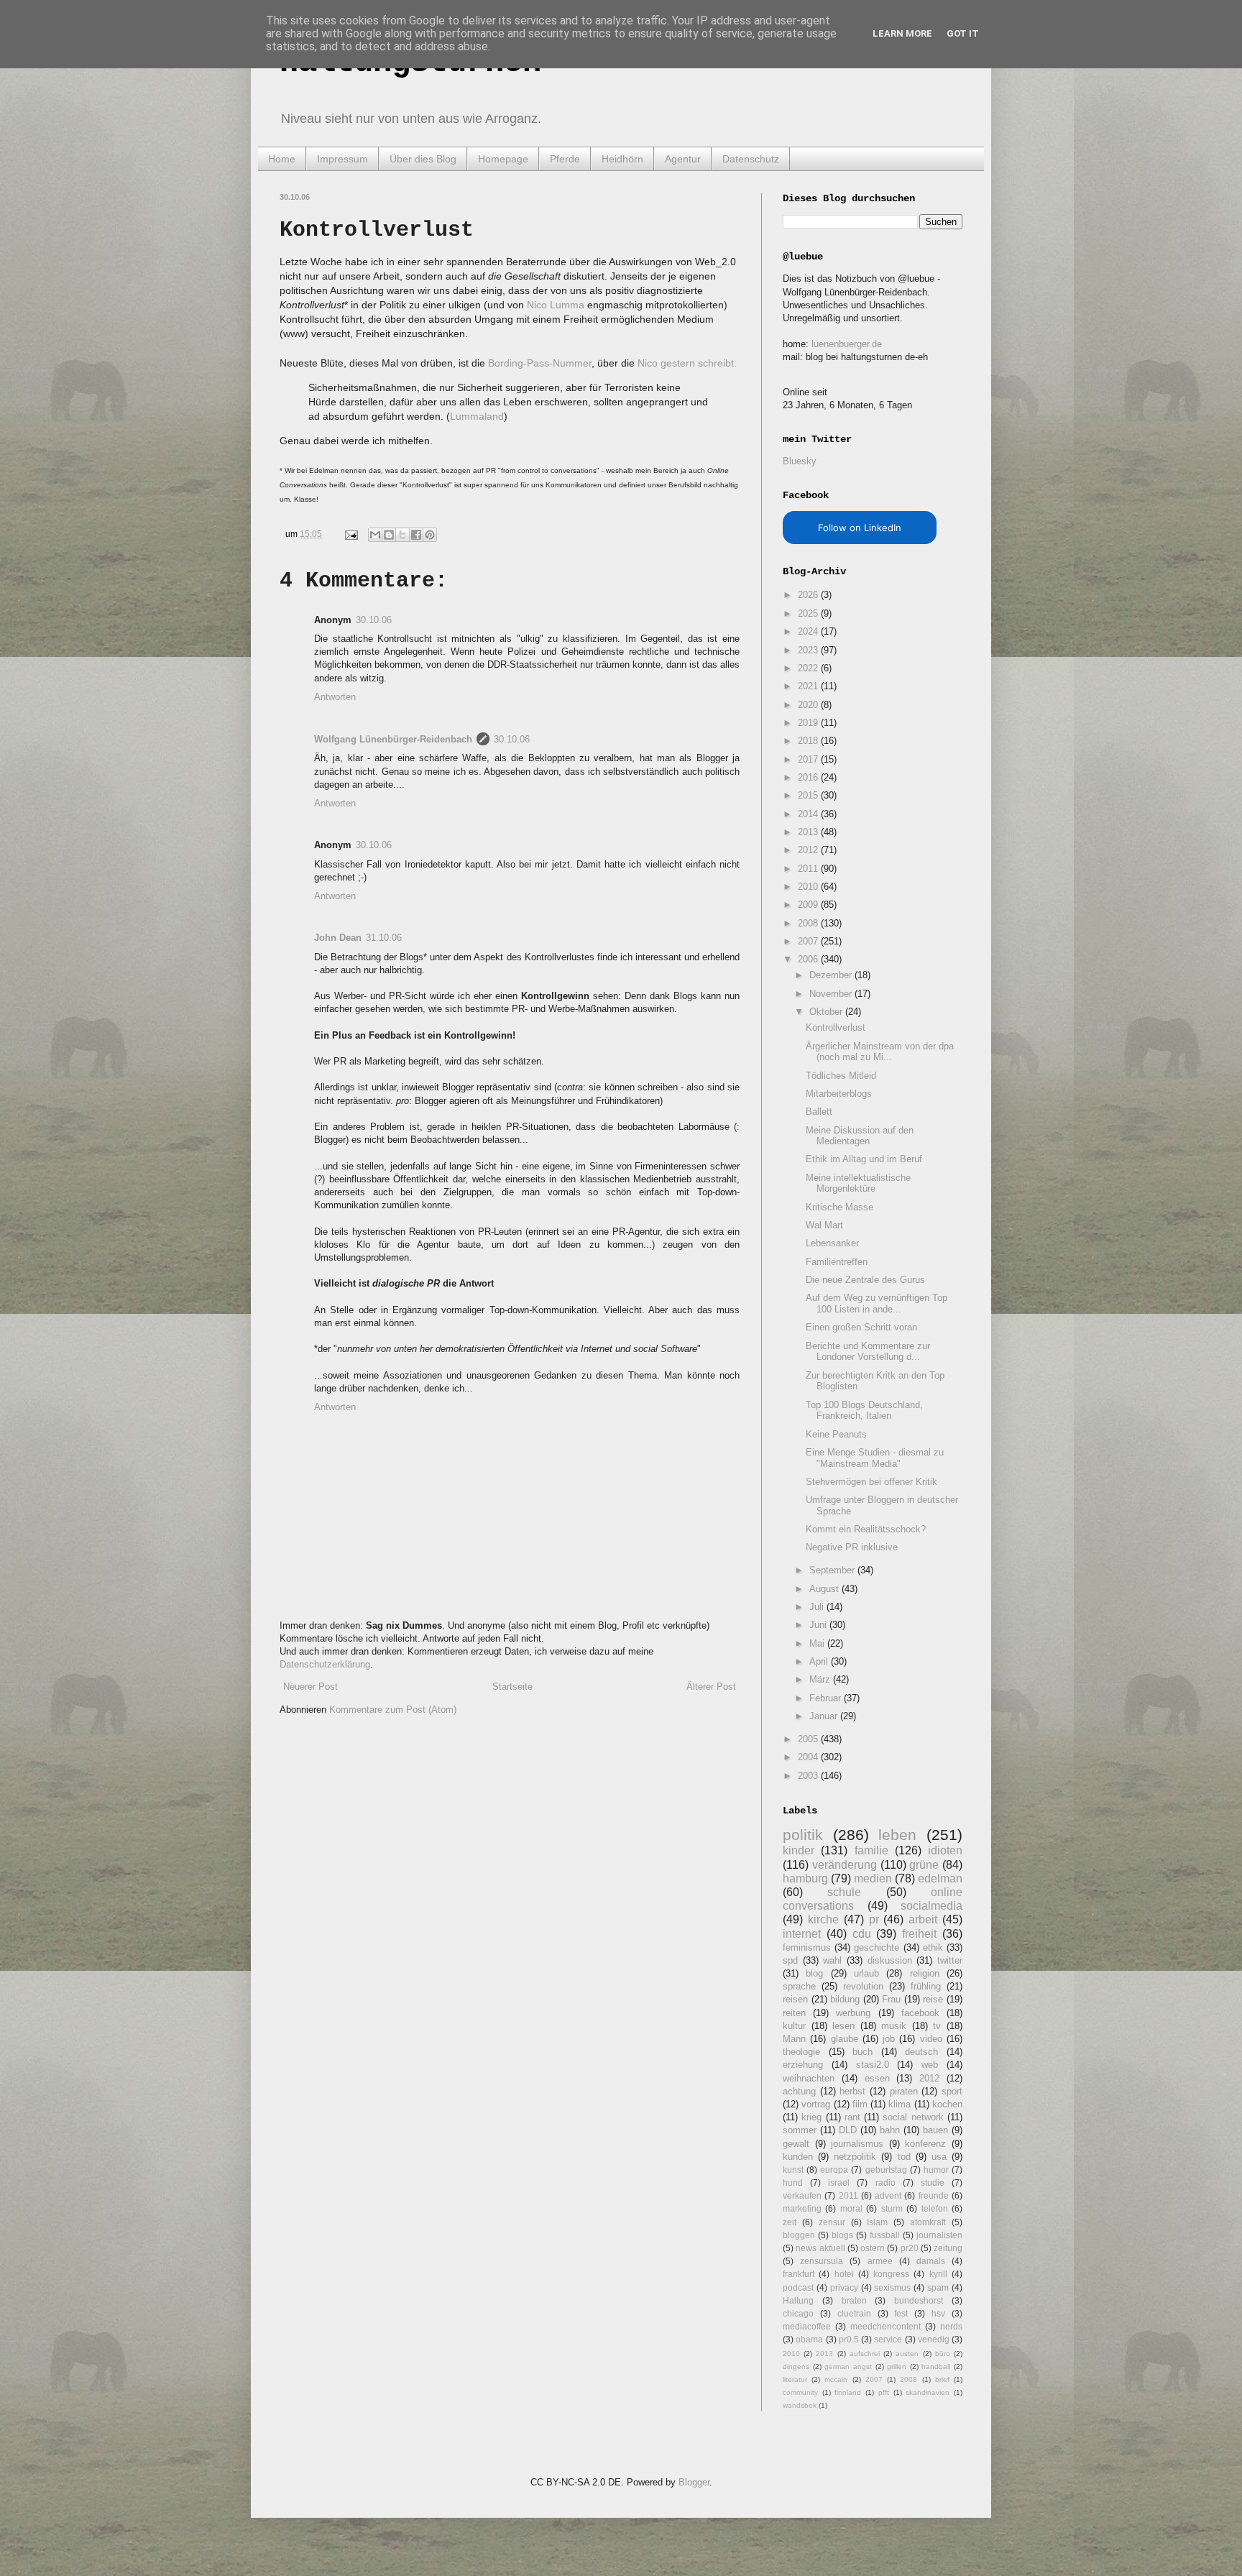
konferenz (925, 2144)
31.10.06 (384, 938)
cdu (862, 1934)
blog (814, 1973)
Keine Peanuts (836, 1434)
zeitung (948, 2248)
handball (936, 2366)
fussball (885, 2235)
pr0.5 (849, 2339)
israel (839, 2182)
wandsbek (800, 2405)
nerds (951, 2326)
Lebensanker (832, 1243)
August (825, 1589)
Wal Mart (824, 1225)
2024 (809, 631)
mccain (836, 2379)
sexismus (892, 2287)
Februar (827, 1698)
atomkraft (928, 2222)
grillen (897, 2366)
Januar (825, 1716)
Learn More (902, 33)
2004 (809, 1757)
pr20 (910, 2248)
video (931, 2039)
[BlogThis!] (389, 535)
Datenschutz (751, 159)
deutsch (921, 2052)
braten (854, 2300)
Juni (819, 1625)
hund (793, 2182)
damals (931, 2261)
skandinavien (928, 2392)
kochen (947, 2104)
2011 (809, 869)
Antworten (335, 697)
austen (907, 2354)
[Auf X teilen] (402, 535)
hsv (938, 2313)
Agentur (683, 159)
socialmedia (931, 1906)
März (821, 1679)
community (800, 2392)
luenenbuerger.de (847, 344)
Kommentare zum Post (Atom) (393, 1710)
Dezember (832, 975)
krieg (811, 2117)
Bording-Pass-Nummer (540, 363)
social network (913, 2117)
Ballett (819, 1112)
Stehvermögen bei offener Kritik (871, 1482)
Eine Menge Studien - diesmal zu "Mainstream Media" (875, 1458)
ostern (873, 2248)
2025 (809, 613)
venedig (934, 2339)
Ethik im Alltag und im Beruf (864, 1159)
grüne (924, 1865)
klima (900, 2104)
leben (897, 1835)
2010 (809, 887)
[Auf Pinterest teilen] (430, 535)
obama (809, 2339)
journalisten (939, 2235)
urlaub (866, 1973)
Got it (963, 33)
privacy (844, 2287)
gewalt (796, 2144)
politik (803, 1835)
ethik (933, 1947)
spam (938, 2287)
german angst (848, 2366)
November (832, 994)
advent (888, 2195)
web (930, 2065)
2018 (809, 741)
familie (871, 1850)
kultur (794, 2026)
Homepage (503, 159)
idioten (945, 1850)
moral (851, 2208)
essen (877, 2078)
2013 (809, 832)
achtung (799, 2091)
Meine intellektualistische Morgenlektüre (858, 1183)
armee (880, 2261)
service (888, 2339)
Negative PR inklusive (852, 1547)
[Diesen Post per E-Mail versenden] (375, 535)
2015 (809, 795)
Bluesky (800, 461)
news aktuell (820, 2248)
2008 (809, 923)
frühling (926, 1986)
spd (790, 1960)
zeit (790, 2222)
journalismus (857, 2144)
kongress (891, 2274)
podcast (798, 2287)
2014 (809, 814)
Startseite (512, 1687)
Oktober (827, 1012)
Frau (891, 1999)
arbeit (923, 1919)
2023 (809, 650)
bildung (845, 1999)
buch (862, 2052)
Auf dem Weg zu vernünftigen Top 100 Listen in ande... (877, 1303)
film (860, 2104)
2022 (809, 668)
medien (873, 1878)
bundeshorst (919, 2300)
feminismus (807, 1947)
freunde (934, 2195)
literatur (795, 2379)
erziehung (803, 2065)
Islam (877, 2222)
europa (834, 2170)
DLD (848, 2130)
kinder (799, 1850)
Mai (818, 1643)
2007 (809, 941)
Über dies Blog (423, 159)
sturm (892, 2208)
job (889, 2039)
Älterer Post (711, 1687)
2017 (809, 759)
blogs (842, 2235)
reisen (795, 1999)
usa (939, 2157)
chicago (798, 2313)
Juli (818, 1607)
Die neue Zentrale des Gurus (865, 1280)
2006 (809, 959)
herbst (852, 2091)
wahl (832, 1960)
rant (852, 2117)
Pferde (565, 159)
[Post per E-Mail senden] (350, 534)
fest (901, 2313)
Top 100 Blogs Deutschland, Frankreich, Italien (864, 1411)
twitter (950, 1960)
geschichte (877, 1947)
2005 (809, 1739)
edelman (940, 1878)
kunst (793, 2170)
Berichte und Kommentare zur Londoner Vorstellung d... (868, 1352)
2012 (809, 850)
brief (942, 2379)
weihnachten (809, 2078)
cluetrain (854, 2313)
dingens (796, 2366)
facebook (920, 2013)
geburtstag (886, 2170)
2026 (809, 595)
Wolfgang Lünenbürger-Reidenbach (393, 739)
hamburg (805, 1878)
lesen (843, 2026)
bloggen (799, 2235)
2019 (809, 723)
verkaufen (802, 2195)
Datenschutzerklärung (325, 1664)
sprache (799, 1986)
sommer (800, 2130)
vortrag (816, 2104)
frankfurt (799, 2274)
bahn (890, 2130)
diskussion (890, 1960)
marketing (802, 2208)
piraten (904, 2091)
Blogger (694, 2482)
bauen (935, 2130)
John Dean (338, 938)
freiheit (919, 1934)
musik (894, 2026)
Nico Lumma (556, 305)
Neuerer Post (310, 1687)
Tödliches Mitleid (841, 1076)
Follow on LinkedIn (860, 528)
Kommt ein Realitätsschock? (866, 1529)
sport (952, 2091)
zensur (832, 2222)
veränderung (845, 1865)
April (820, 1661)
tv (937, 2026)
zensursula (822, 2261)
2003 (809, 1776)
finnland (848, 2392)
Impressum (342, 159)
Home (282, 159)
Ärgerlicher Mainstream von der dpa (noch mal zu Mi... (880, 1052)
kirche (823, 1919)
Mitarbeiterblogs (839, 1094)
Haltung (798, 2300)
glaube (845, 2039)
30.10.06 (374, 620)
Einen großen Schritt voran (861, 1327)
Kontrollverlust (836, 1027)
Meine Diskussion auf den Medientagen (860, 1136)
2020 (809, 705)
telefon (935, 2208)
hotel (844, 2274)
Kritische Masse (839, 1207)
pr (874, 1919)
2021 (809, 686)
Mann (794, 2039)
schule (844, 1892)
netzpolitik (855, 2157)
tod (904, 2157)
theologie (801, 2052)
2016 (809, 777)
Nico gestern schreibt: (687, 363)
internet (802, 1934)
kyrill (938, 2274)
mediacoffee (807, 2326)
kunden (798, 2157)
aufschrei (865, 2354)
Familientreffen (837, 1262)
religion (925, 1973)
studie (933, 2182)
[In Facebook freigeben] (416, 535)
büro (943, 2354)
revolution (863, 1986)
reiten (794, 2013)
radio (885, 2182)
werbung (853, 2013)
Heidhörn (622, 159)
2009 (809, 905)
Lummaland (477, 416)
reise (933, 1999)
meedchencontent (885, 2326)
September (833, 1570)
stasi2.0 (873, 2065)
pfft (884, 2392)
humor (936, 2170)
